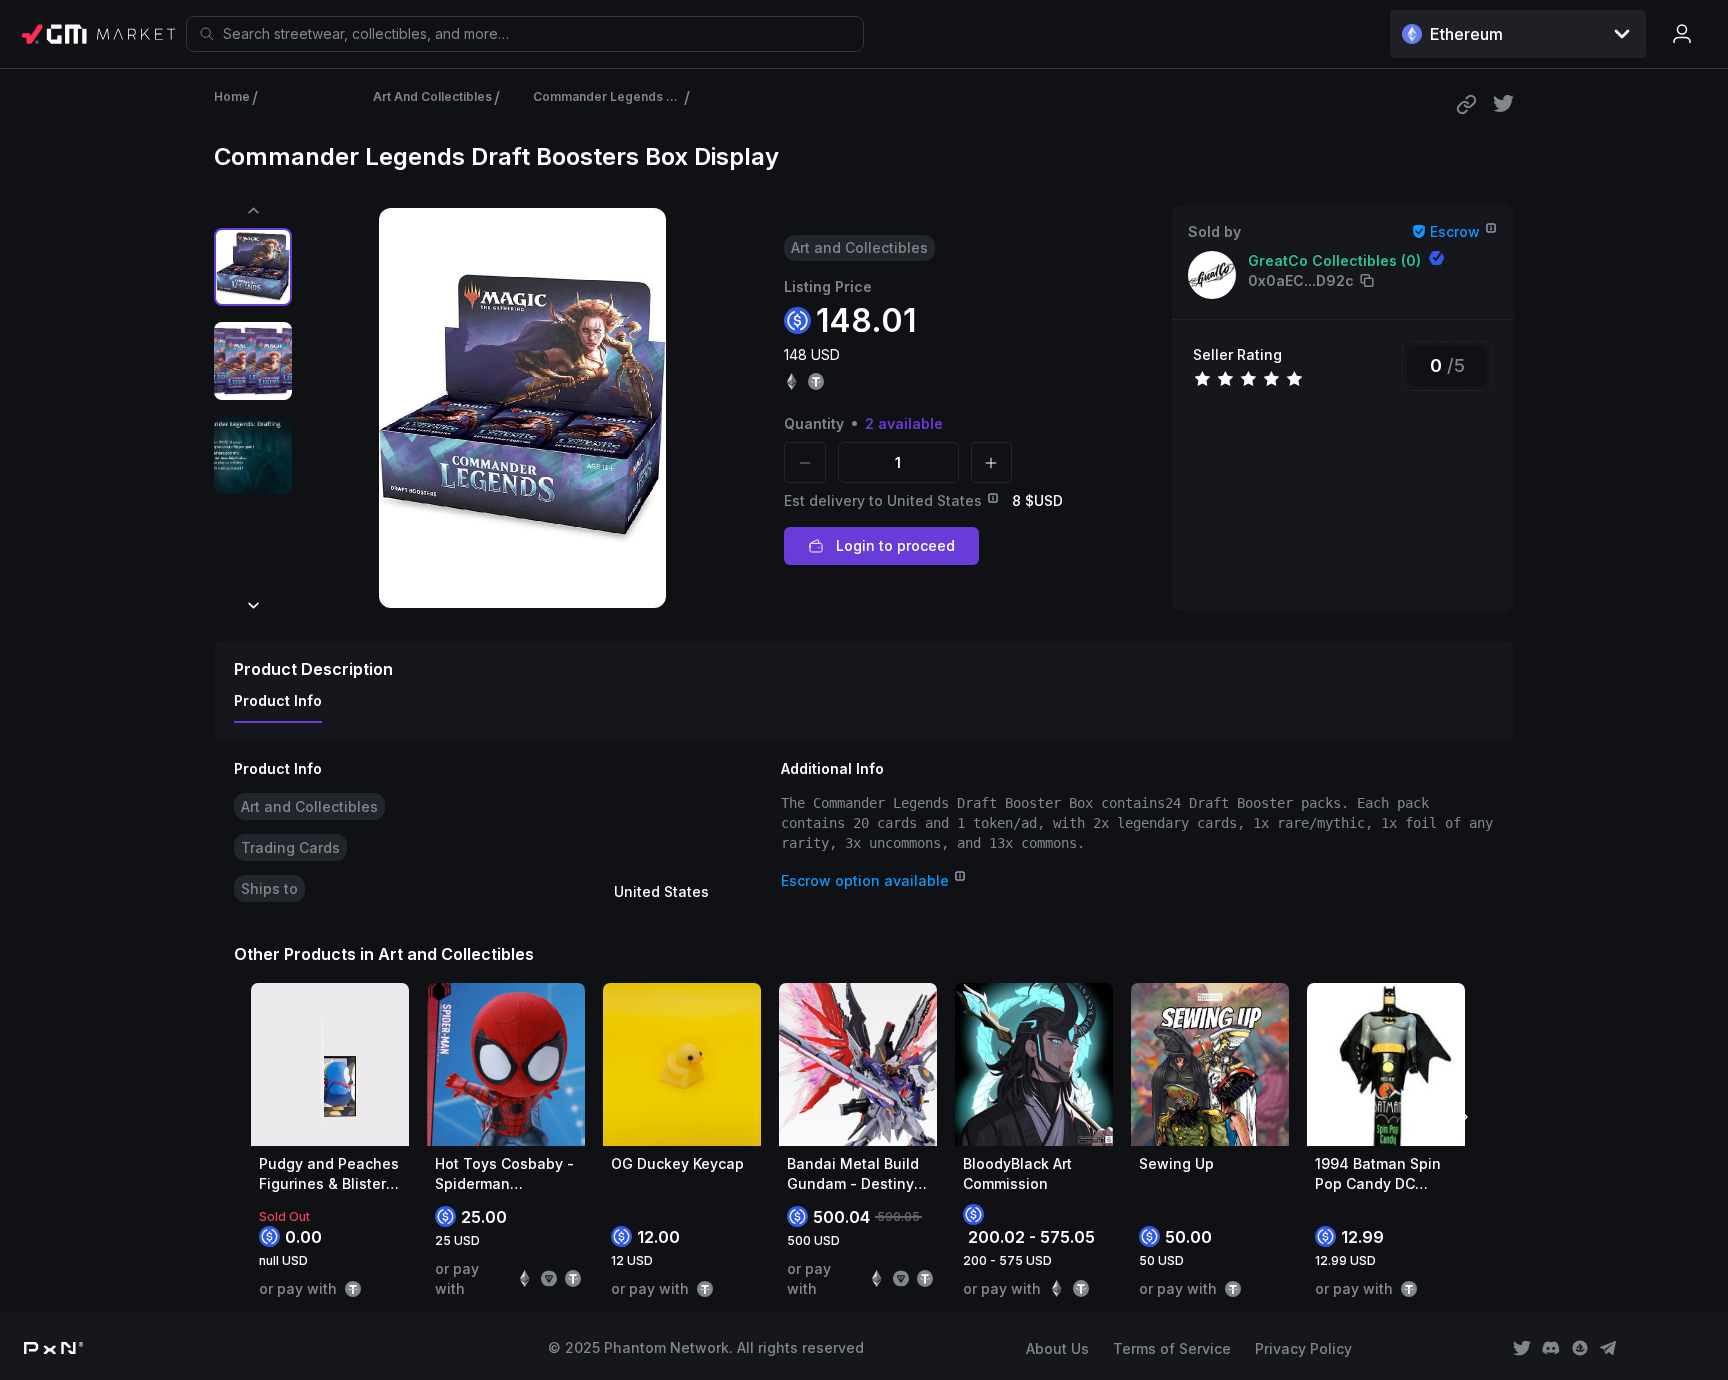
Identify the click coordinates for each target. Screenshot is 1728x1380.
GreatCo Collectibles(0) (1334, 260)
